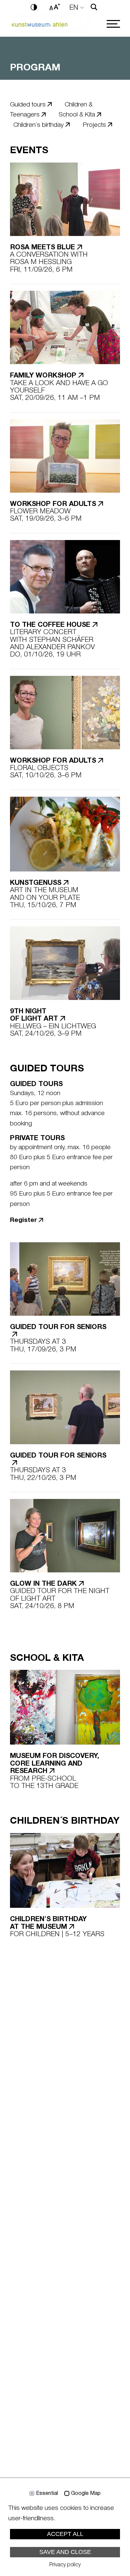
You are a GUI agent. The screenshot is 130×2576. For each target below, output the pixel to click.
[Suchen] (94, 7)
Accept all (65, 2534)
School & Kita (77, 115)
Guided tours (28, 105)
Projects (94, 125)
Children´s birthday (38, 125)
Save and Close (65, 2552)
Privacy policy (65, 2565)
